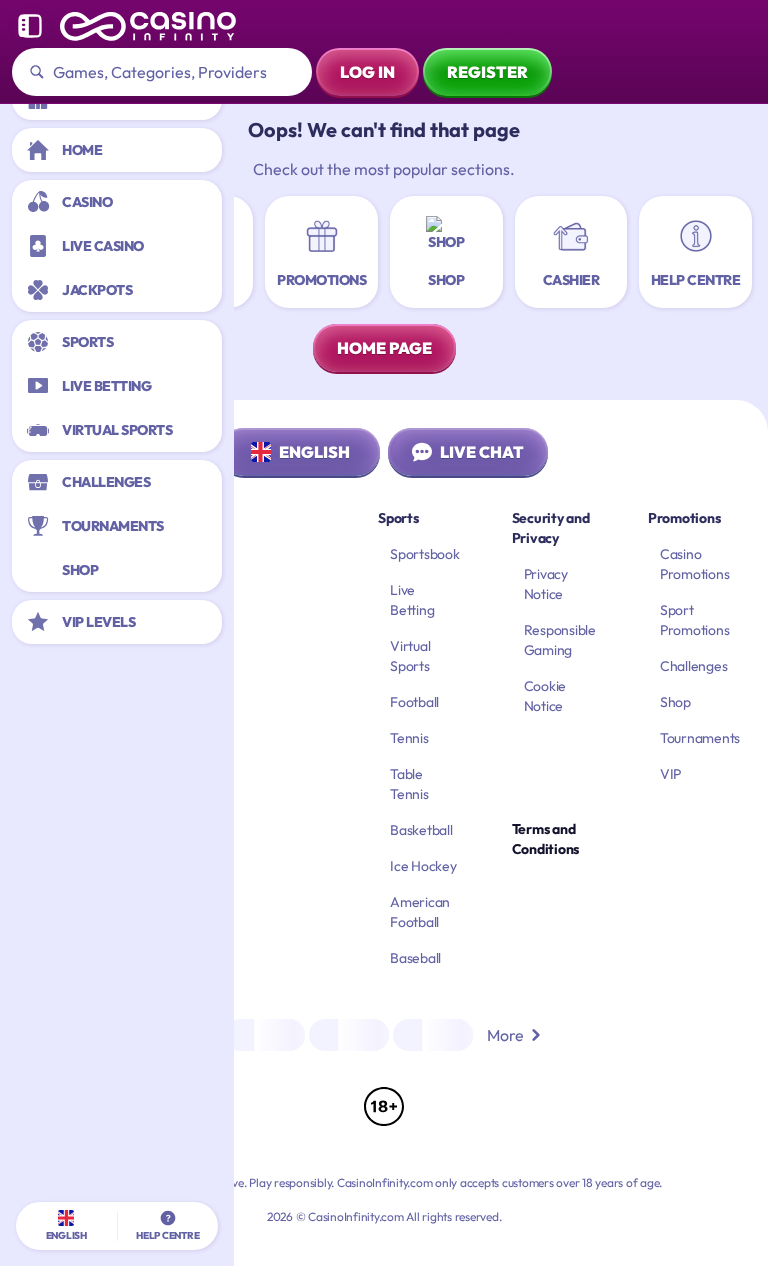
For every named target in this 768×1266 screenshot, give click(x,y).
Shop (675, 702)
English (314, 452)
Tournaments (700, 738)
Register (487, 72)
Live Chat (482, 452)
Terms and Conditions (546, 839)
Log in (367, 72)
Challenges (694, 666)
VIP (670, 774)
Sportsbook (425, 554)
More (505, 1035)
